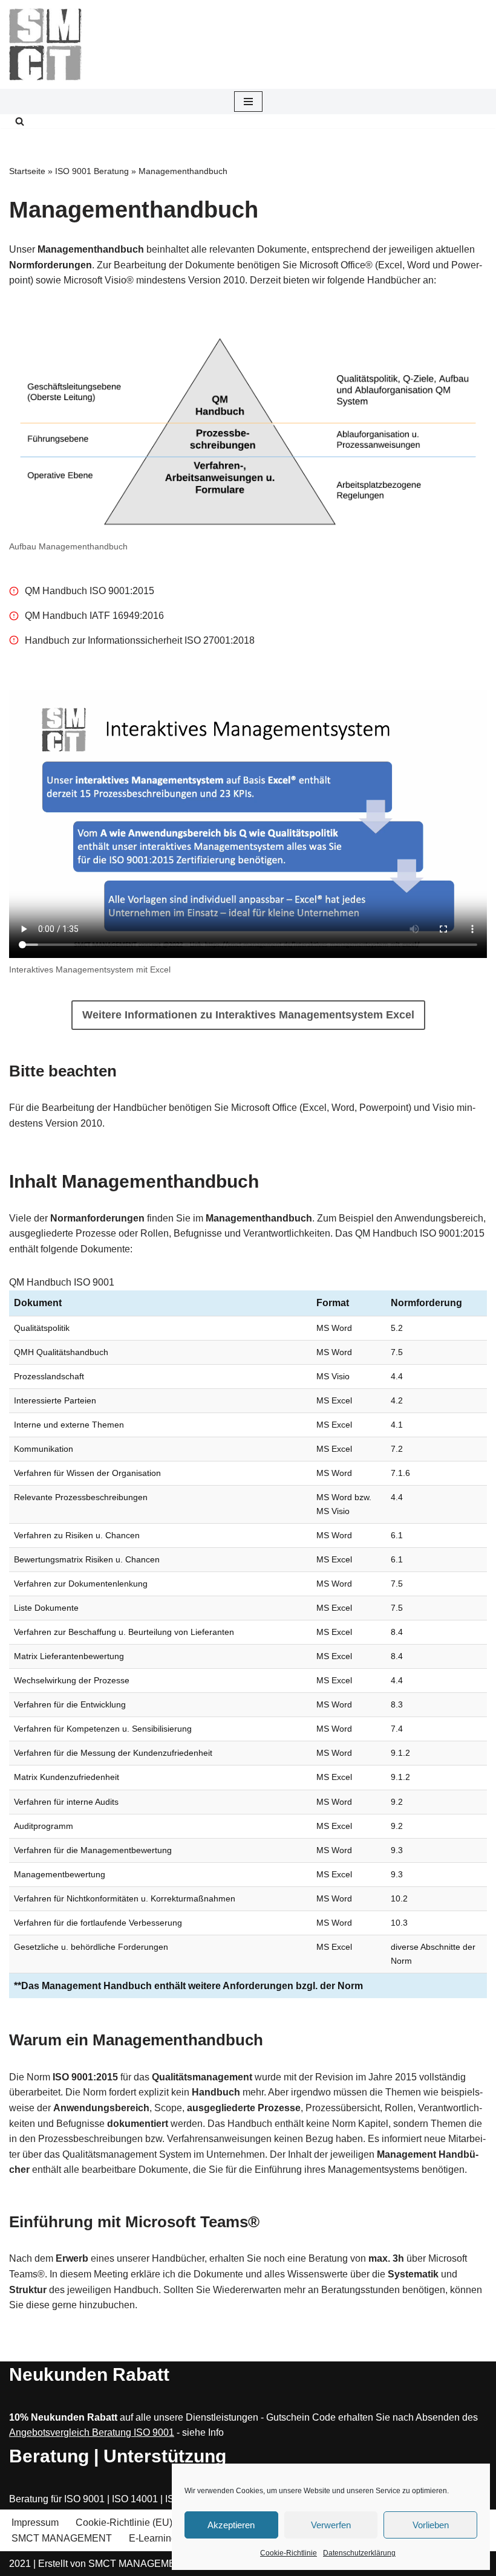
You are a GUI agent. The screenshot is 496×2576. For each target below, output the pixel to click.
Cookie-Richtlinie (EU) (124, 2523)
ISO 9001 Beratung (92, 171)
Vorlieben (431, 2525)
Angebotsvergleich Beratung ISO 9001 (92, 2432)
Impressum (35, 2523)
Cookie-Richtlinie (289, 2553)
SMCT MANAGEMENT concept (157, 2564)
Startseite (27, 171)
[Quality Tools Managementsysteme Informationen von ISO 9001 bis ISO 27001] (45, 44)
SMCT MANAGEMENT (62, 2538)
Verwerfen (331, 2525)
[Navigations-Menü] (248, 102)
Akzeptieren (231, 2525)
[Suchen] (20, 121)
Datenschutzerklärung (359, 2553)
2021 (20, 2564)
